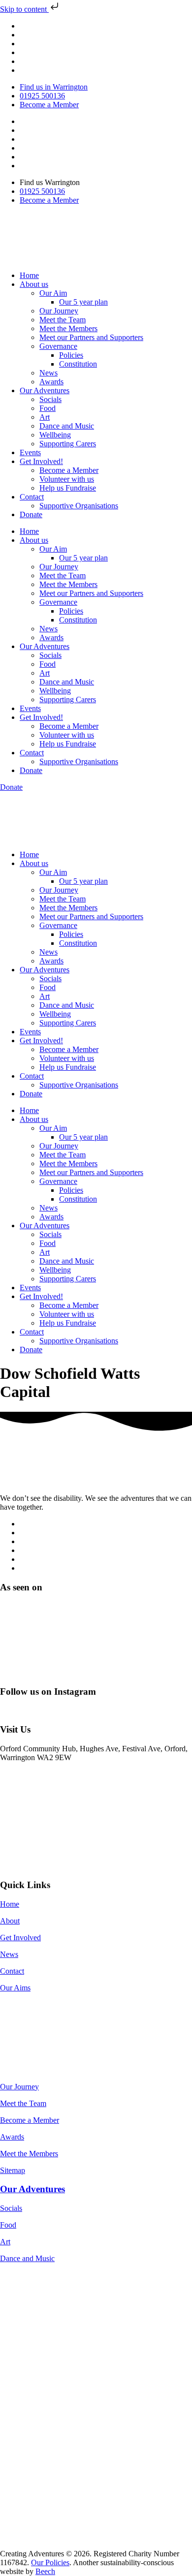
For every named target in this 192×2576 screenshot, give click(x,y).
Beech (45, 2571)
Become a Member (69, 470)
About (10, 1921)
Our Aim (53, 293)
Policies (71, 355)
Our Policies (50, 2562)
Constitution (78, 364)
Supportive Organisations (79, 506)
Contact (32, 497)
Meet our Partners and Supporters (91, 337)
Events (30, 452)
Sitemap (13, 2170)
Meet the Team (63, 320)
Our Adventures (45, 390)
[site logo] (50, 1481)
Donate (31, 514)
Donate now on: (25, 2004)
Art (45, 417)
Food (48, 408)
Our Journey (59, 311)
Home (29, 275)
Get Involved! (41, 461)
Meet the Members (68, 328)
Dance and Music (67, 426)
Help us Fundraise (68, 488)
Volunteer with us (67, 479)
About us (34, 284)
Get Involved (20, 1938)
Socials (50, 399)
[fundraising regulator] (45, 2317)
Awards (51, 382)
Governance (58, 346)
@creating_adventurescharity (45, 1711)
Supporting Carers (68, 444)
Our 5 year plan (83, 302)
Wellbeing (55, 435)
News (48, 373)
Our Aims (15, 1988)
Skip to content (24, 9)
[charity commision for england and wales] (60, 2293)
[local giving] (46, 2366)
